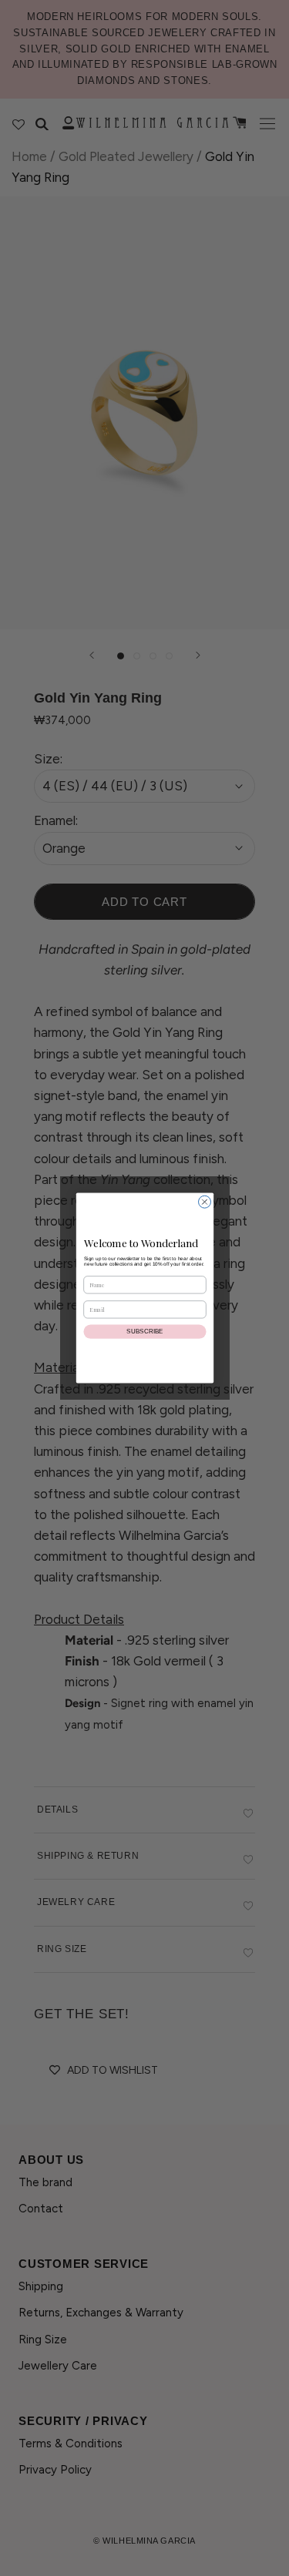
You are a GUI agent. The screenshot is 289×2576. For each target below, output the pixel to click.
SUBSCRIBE (145, 1332)
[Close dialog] (204, 1202)
